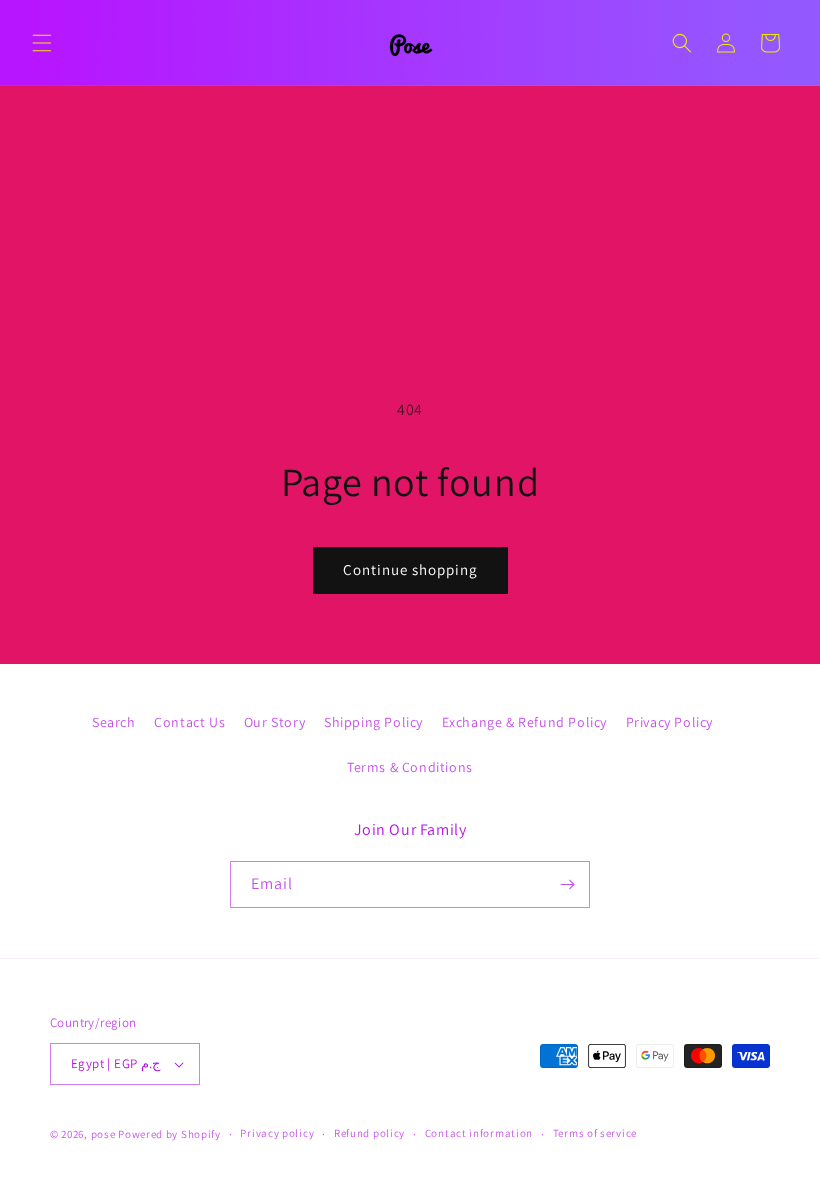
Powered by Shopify (169, 1134)
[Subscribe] (567, 884)
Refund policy (369, 1133)
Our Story (274, 722)
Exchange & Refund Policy (524, 722)
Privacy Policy (669, 722)
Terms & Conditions (410, 767)
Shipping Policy (373, 722)
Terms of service (595, 1133)
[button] (42, 43)
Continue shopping (410, 569)
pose (103, 1134)
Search (114, 722)
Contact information (479, 1133)
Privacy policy (277, 1133)
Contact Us (189, 722)
